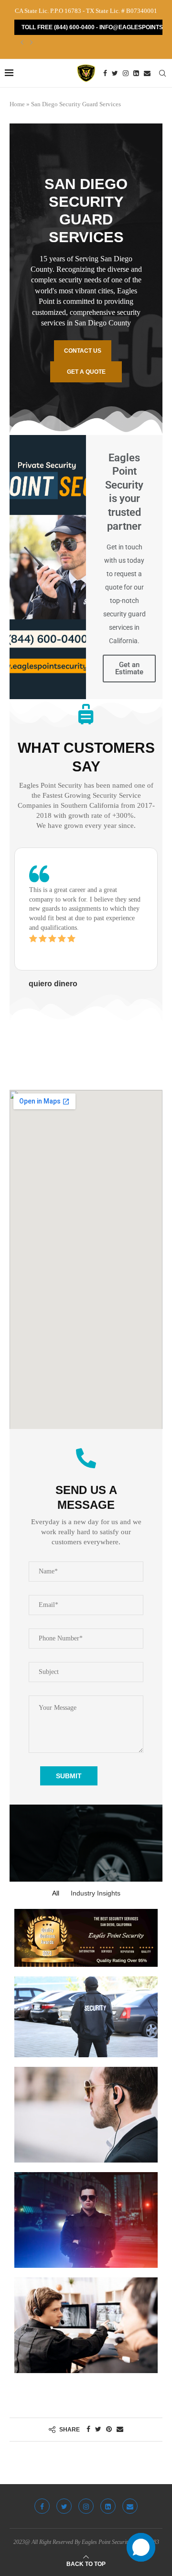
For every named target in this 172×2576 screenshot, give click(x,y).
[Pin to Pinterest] (109, 2430)
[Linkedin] (136, 73)
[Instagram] (126, 73)
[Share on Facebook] (88, 2430)
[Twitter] (115, 73)
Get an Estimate (129, 668)
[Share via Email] (120, 2430)
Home (17, 104)
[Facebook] (105, 73)
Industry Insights (96, 1893)
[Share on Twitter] (98, 2430)
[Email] (147, 73)
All (56, 1893)
